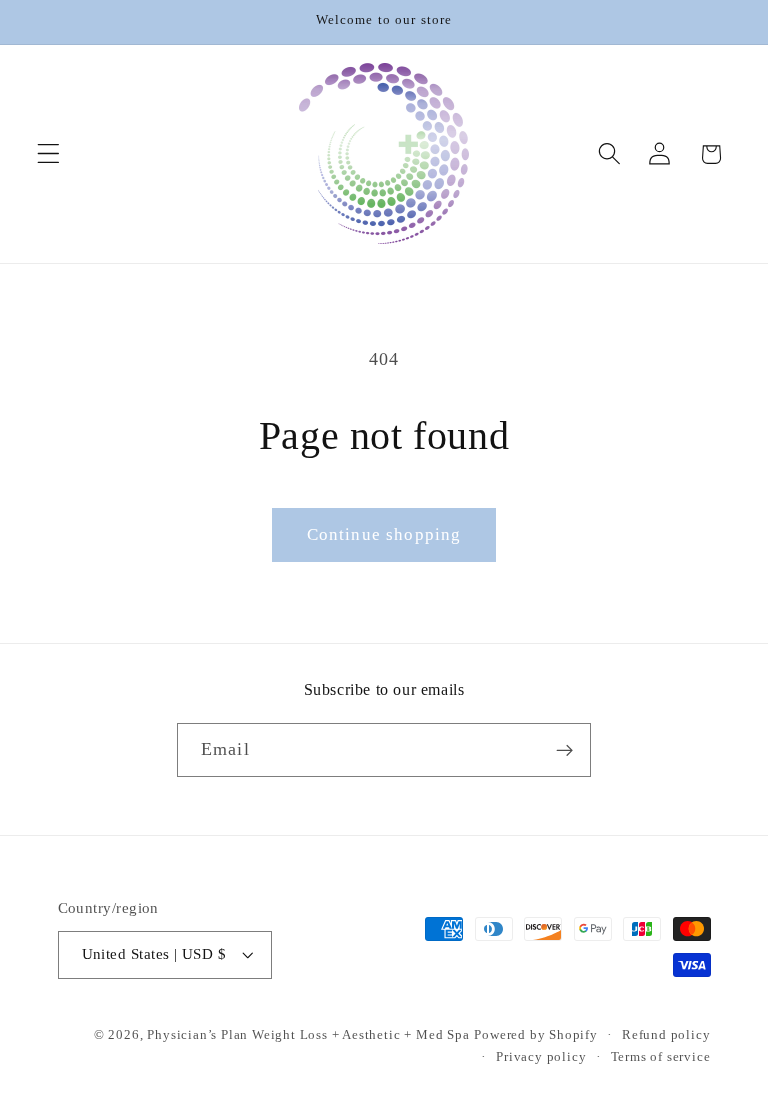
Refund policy (666, 1035)
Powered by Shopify (536, 1035)
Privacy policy (541, 1057)
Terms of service (661, 1057)
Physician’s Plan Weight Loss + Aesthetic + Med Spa (308, 1035)
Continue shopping (384, 534)
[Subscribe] (564, 750)
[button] (48, 154)
